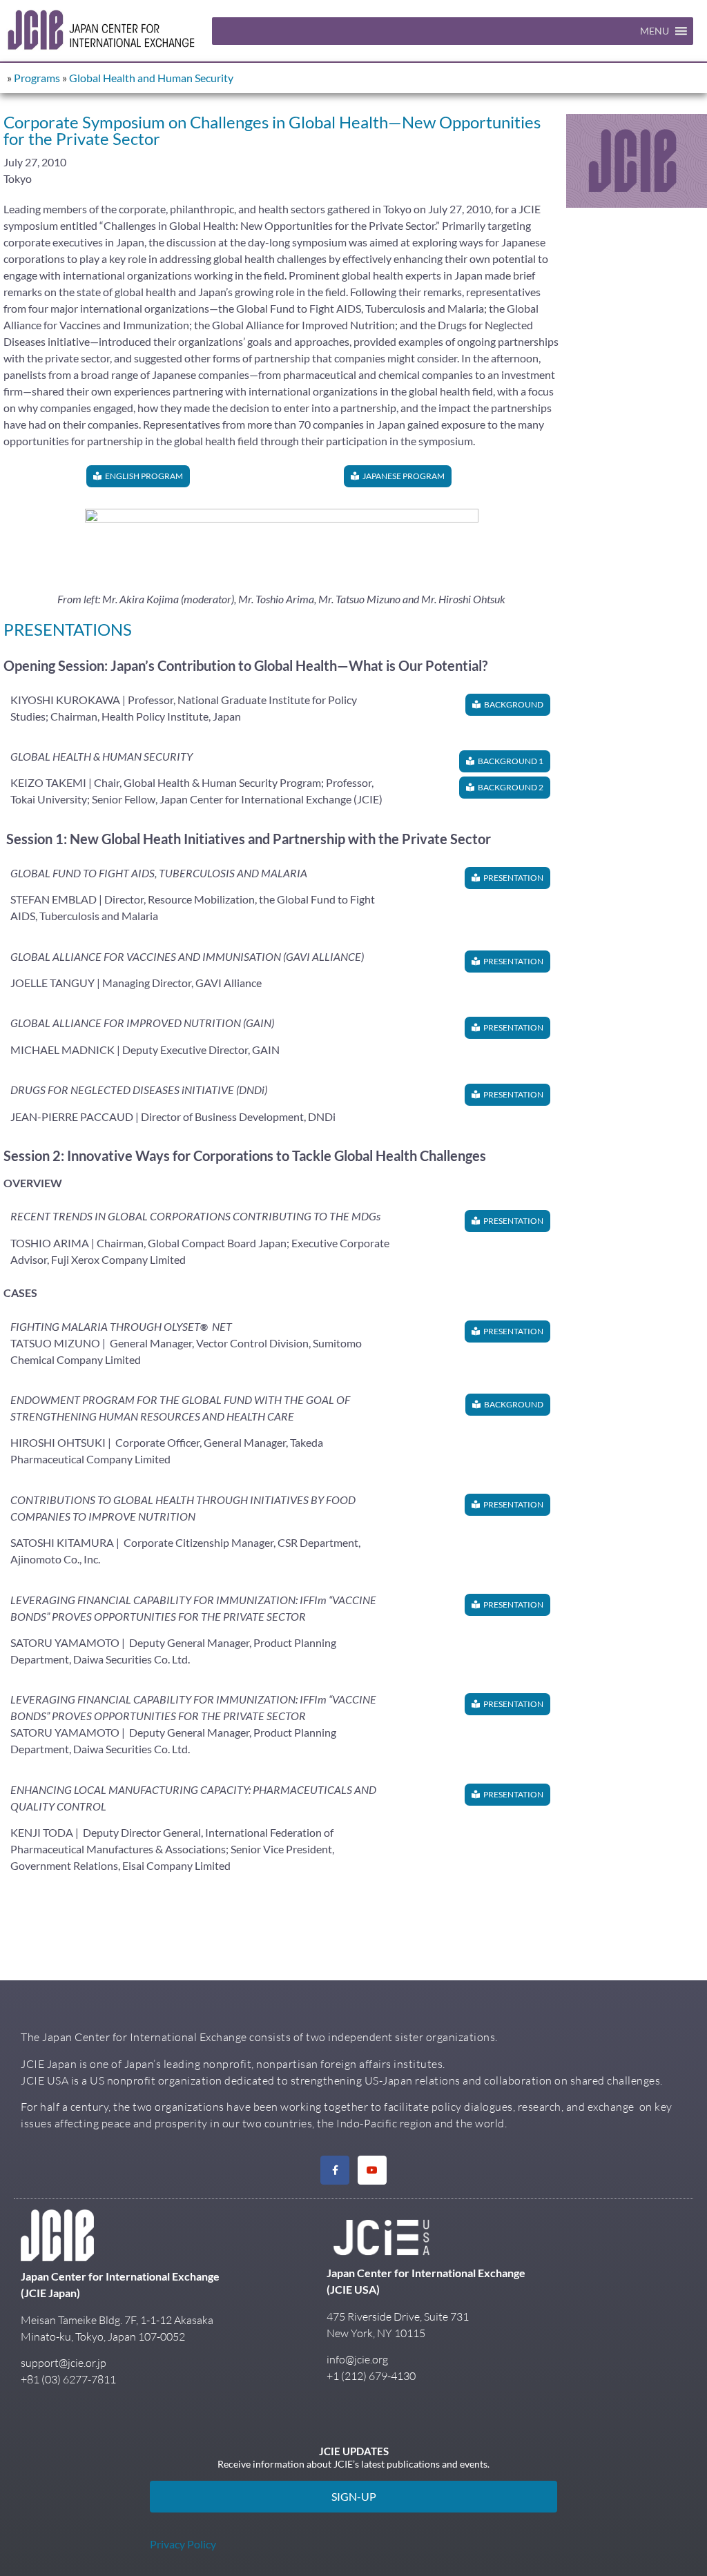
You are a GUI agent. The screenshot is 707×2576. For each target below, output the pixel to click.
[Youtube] (372, 2170)
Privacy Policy (183, 2544)
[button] (655, 31)
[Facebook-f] (335, 2170)
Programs (37, 78)
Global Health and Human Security (151, 78)
